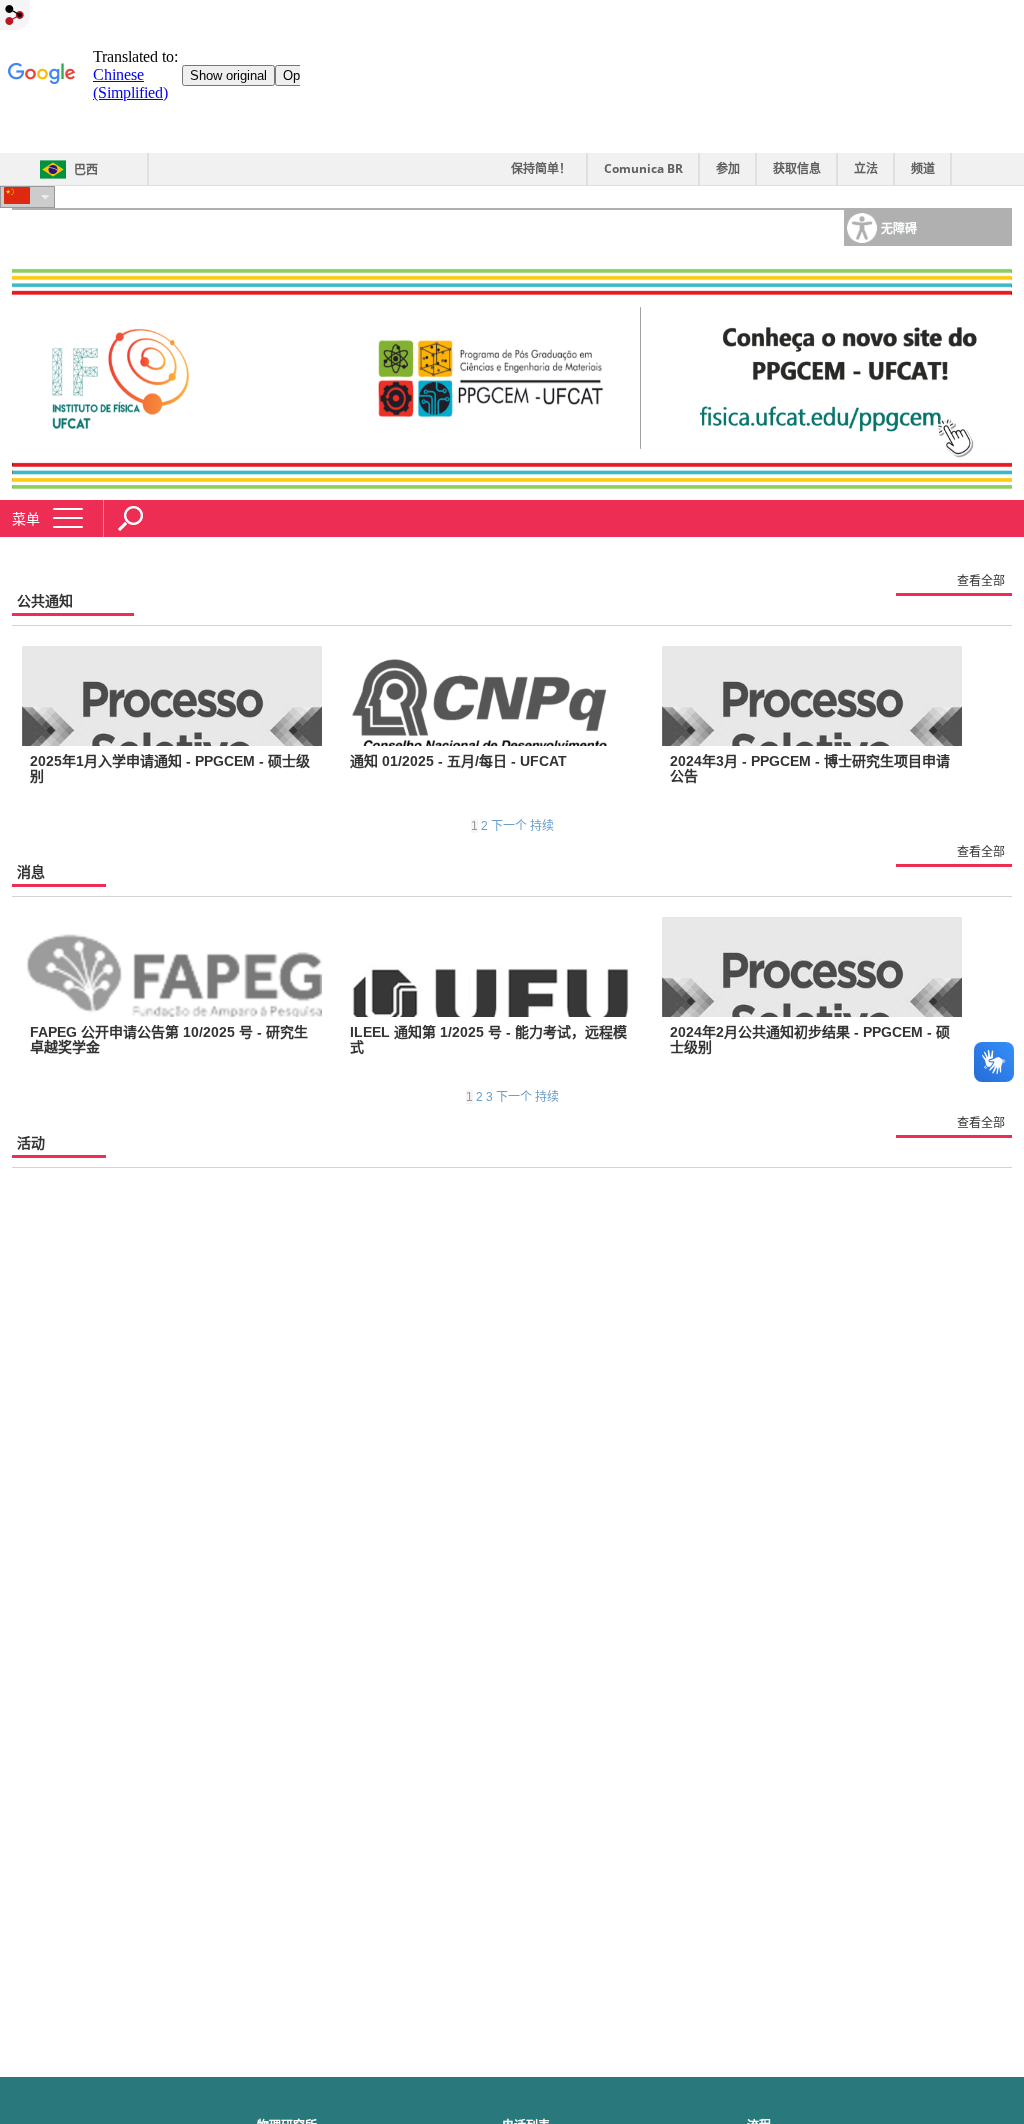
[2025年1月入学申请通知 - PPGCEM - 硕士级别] (172, 696)
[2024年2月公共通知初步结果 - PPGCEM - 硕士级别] (812, 967)
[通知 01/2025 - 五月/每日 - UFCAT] (492, 696)
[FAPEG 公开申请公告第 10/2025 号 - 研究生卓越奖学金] (172, 967)
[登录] (15, 16)
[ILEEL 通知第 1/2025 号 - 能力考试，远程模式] (492, 967)
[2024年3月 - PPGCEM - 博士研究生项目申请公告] (812, 696)
